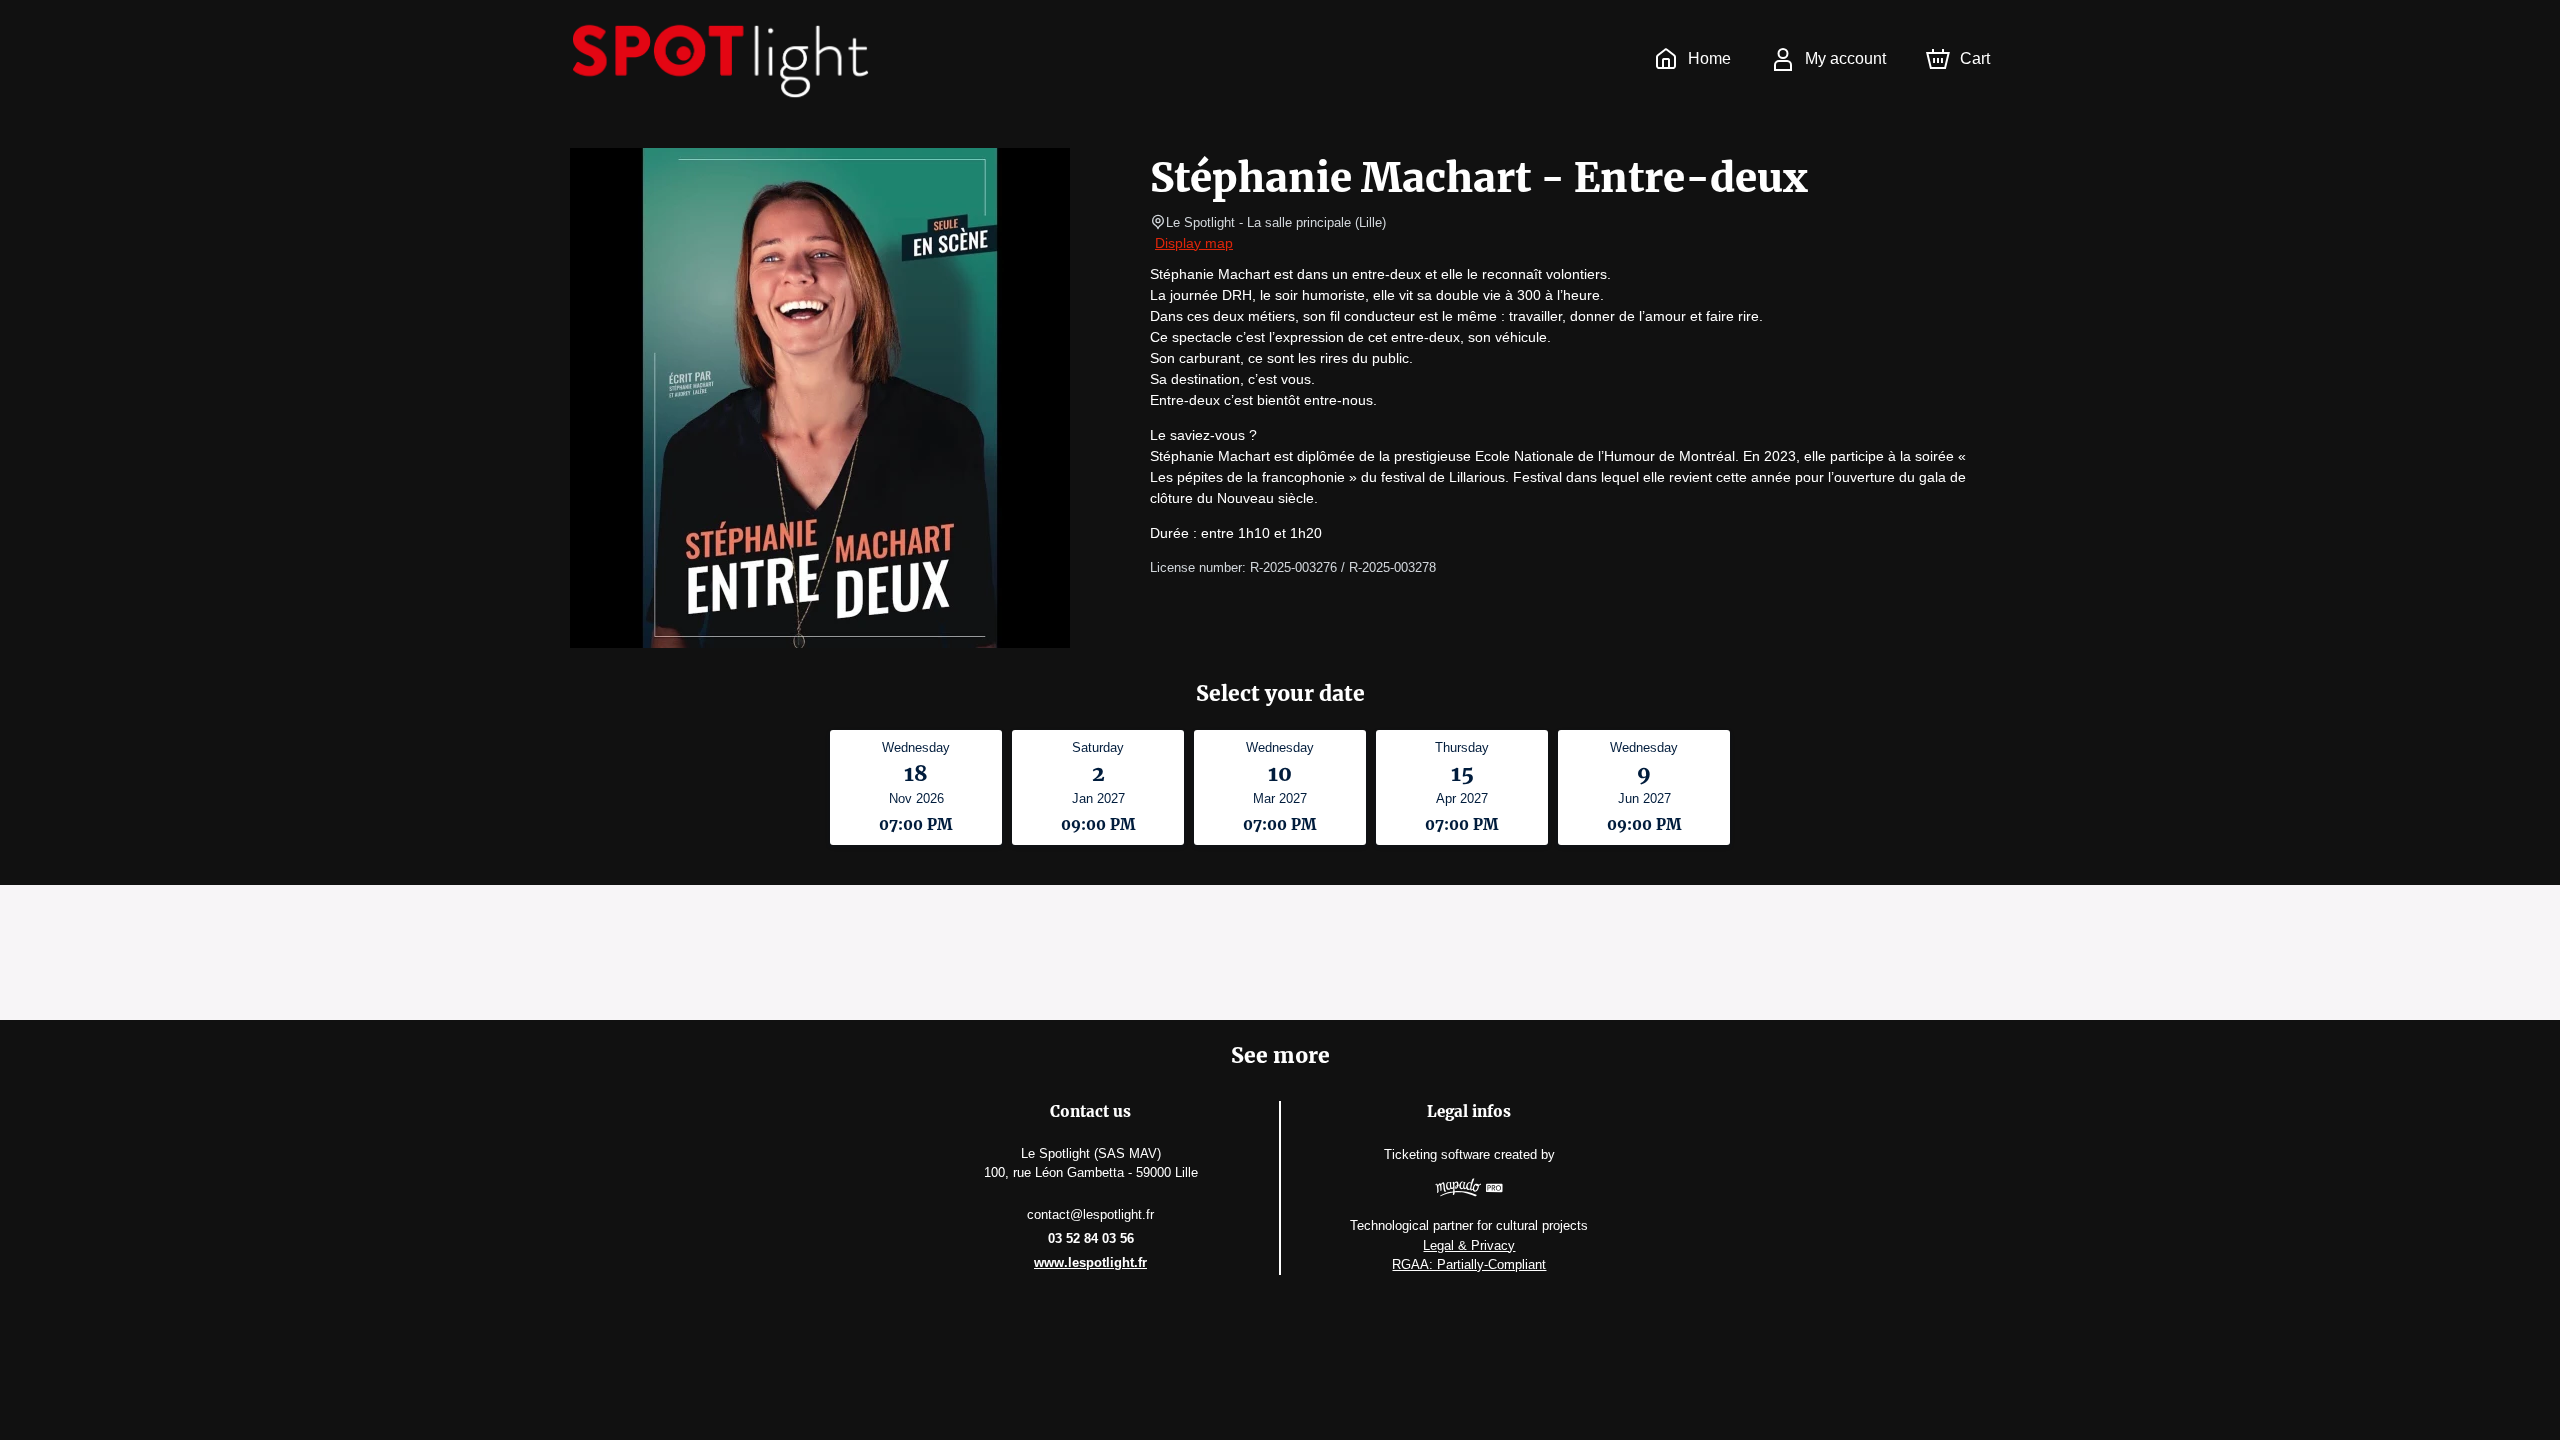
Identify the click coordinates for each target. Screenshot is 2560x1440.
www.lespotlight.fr (1090, 1262)
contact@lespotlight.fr (1090, 1214)
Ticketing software (1437, 1154)
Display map (1194, 243)
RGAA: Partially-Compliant (1469, 1264)
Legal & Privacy (1469, 1245)
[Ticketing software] (1469, 1190)
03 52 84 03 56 (1091, 1238)
